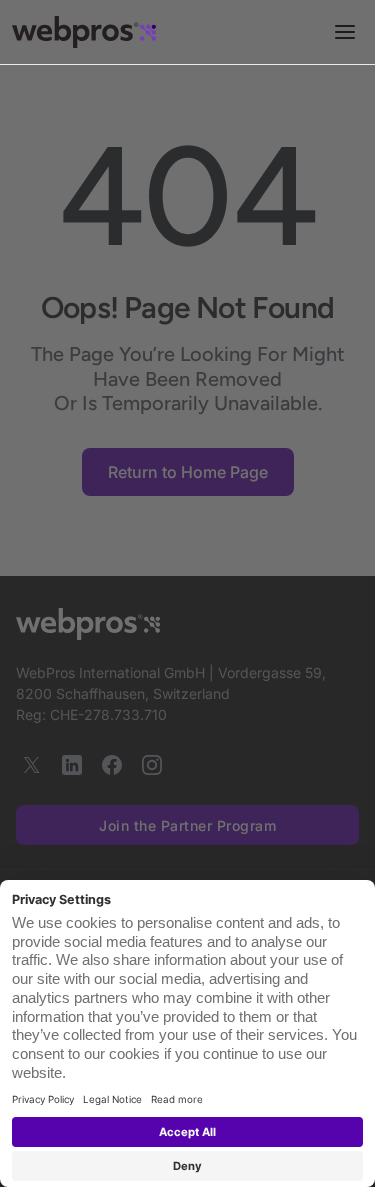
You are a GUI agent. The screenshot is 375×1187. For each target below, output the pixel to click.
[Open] (345, 32)
